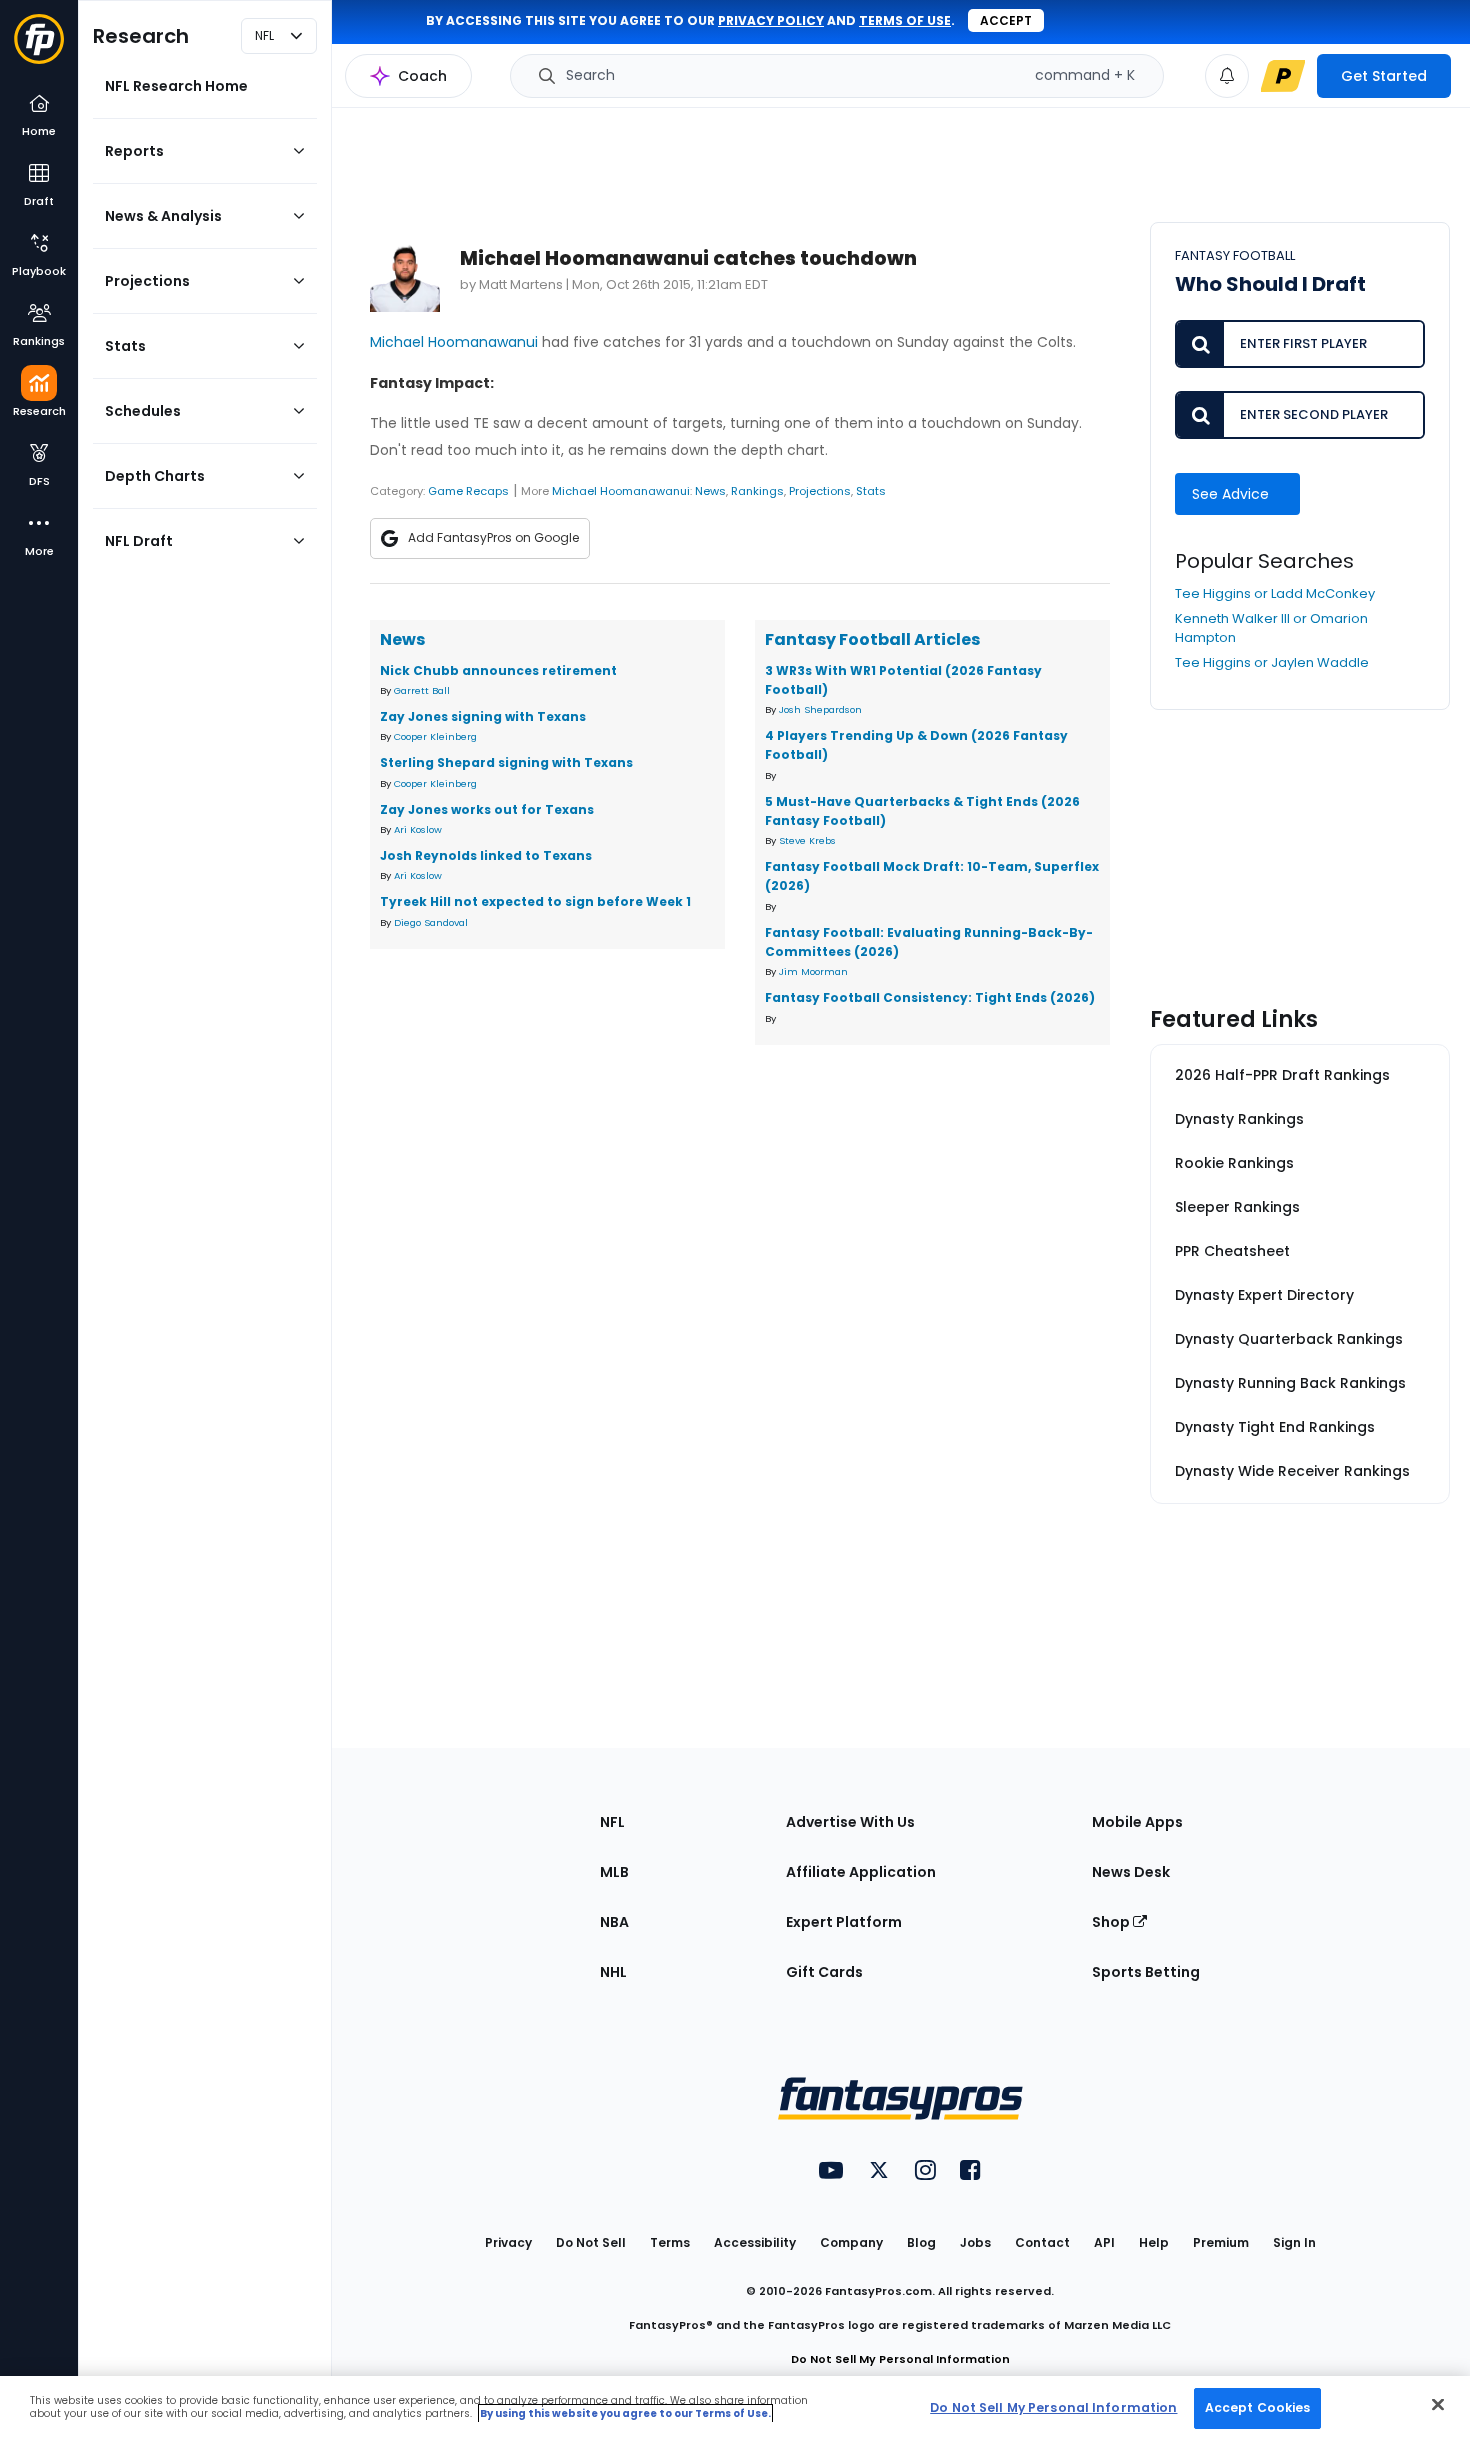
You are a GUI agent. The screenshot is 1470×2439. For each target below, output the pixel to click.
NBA (614, 1922)
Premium (1221, 2242)
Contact (1042, 2242)
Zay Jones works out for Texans (487, 809)
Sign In (1294, 2242)
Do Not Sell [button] (591, 2242)
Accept (1006, 20)
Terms (670, 2242)
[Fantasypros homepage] (39, 48)
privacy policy (771, 20)
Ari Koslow (418, 829)
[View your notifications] (1227, 76)
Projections (820, 491)
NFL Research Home (176, 86)
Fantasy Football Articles (872, 639)
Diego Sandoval (431, 922)
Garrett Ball (422, 690)
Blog (921, 2242)
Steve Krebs (807, 840)
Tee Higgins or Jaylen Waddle (1272, 662)
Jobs (975, 2242)
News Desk (1131, 1872)
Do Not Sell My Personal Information (900, 2359)
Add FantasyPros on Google (493, 537)
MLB (614, 1872)
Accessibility (755, 2242)
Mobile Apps (1137, 1822)
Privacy (508, 2242)
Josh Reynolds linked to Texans (486, 855)
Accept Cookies (1258, 2407)
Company (851, 2242)
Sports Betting (1146, 1972)
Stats (871, 491)
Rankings (757, 491)
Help (1154, 2242)
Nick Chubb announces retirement (498, 670)
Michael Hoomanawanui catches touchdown (688, 258)
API (1104, 2242)
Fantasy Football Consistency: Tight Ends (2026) (930, 997)
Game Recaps (468, 491)
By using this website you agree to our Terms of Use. (625, 2413)
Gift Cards (824, 1972)
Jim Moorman (813, 971)
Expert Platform (844, 1922)
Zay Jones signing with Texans (483, 716)
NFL (612, 1822)
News (710, 491)
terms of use (905, 20)
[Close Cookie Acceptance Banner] (1438, 2404)
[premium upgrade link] (1283, 76)
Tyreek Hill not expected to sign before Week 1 (535, 901)
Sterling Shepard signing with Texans (506, 762)
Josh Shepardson (820, 709)
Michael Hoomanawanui (454, 342)
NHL (613, 1972)
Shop (1112, 1922)
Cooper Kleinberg (435, 736)
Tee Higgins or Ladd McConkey (1275, 593)
